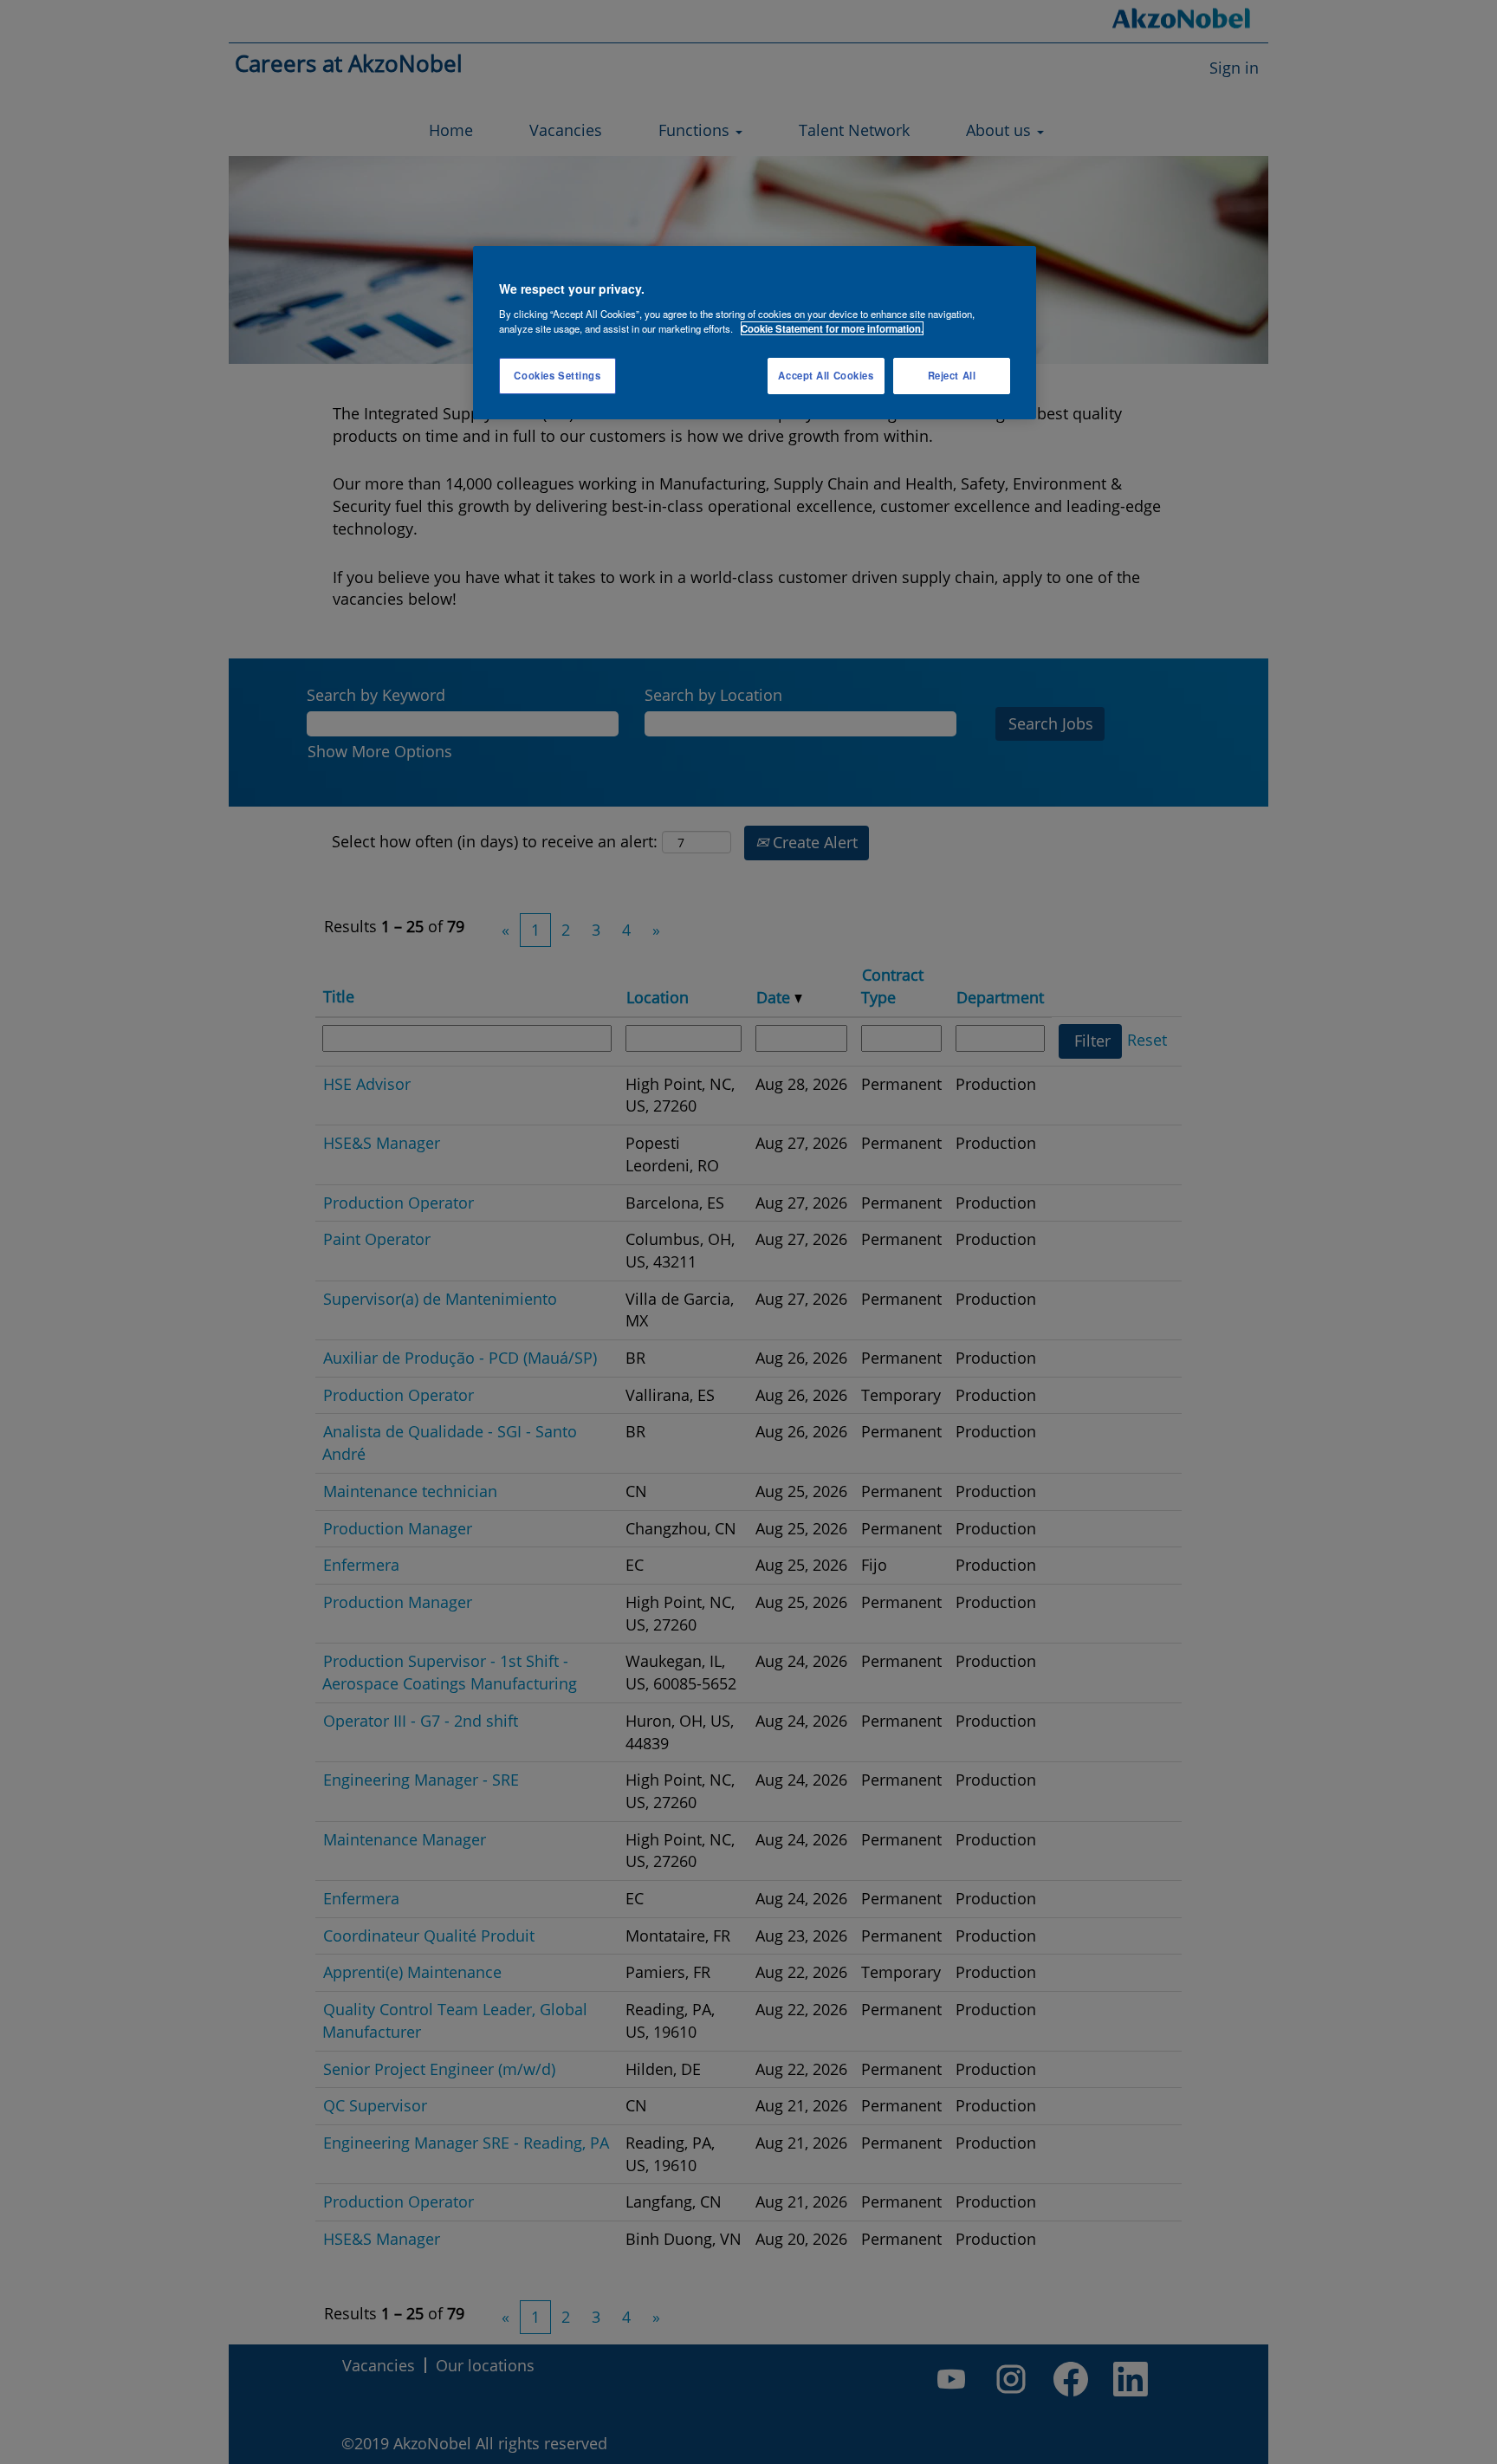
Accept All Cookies (826, 375)
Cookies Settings (557, 375)
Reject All (952, 375)
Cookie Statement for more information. (832, 328)
